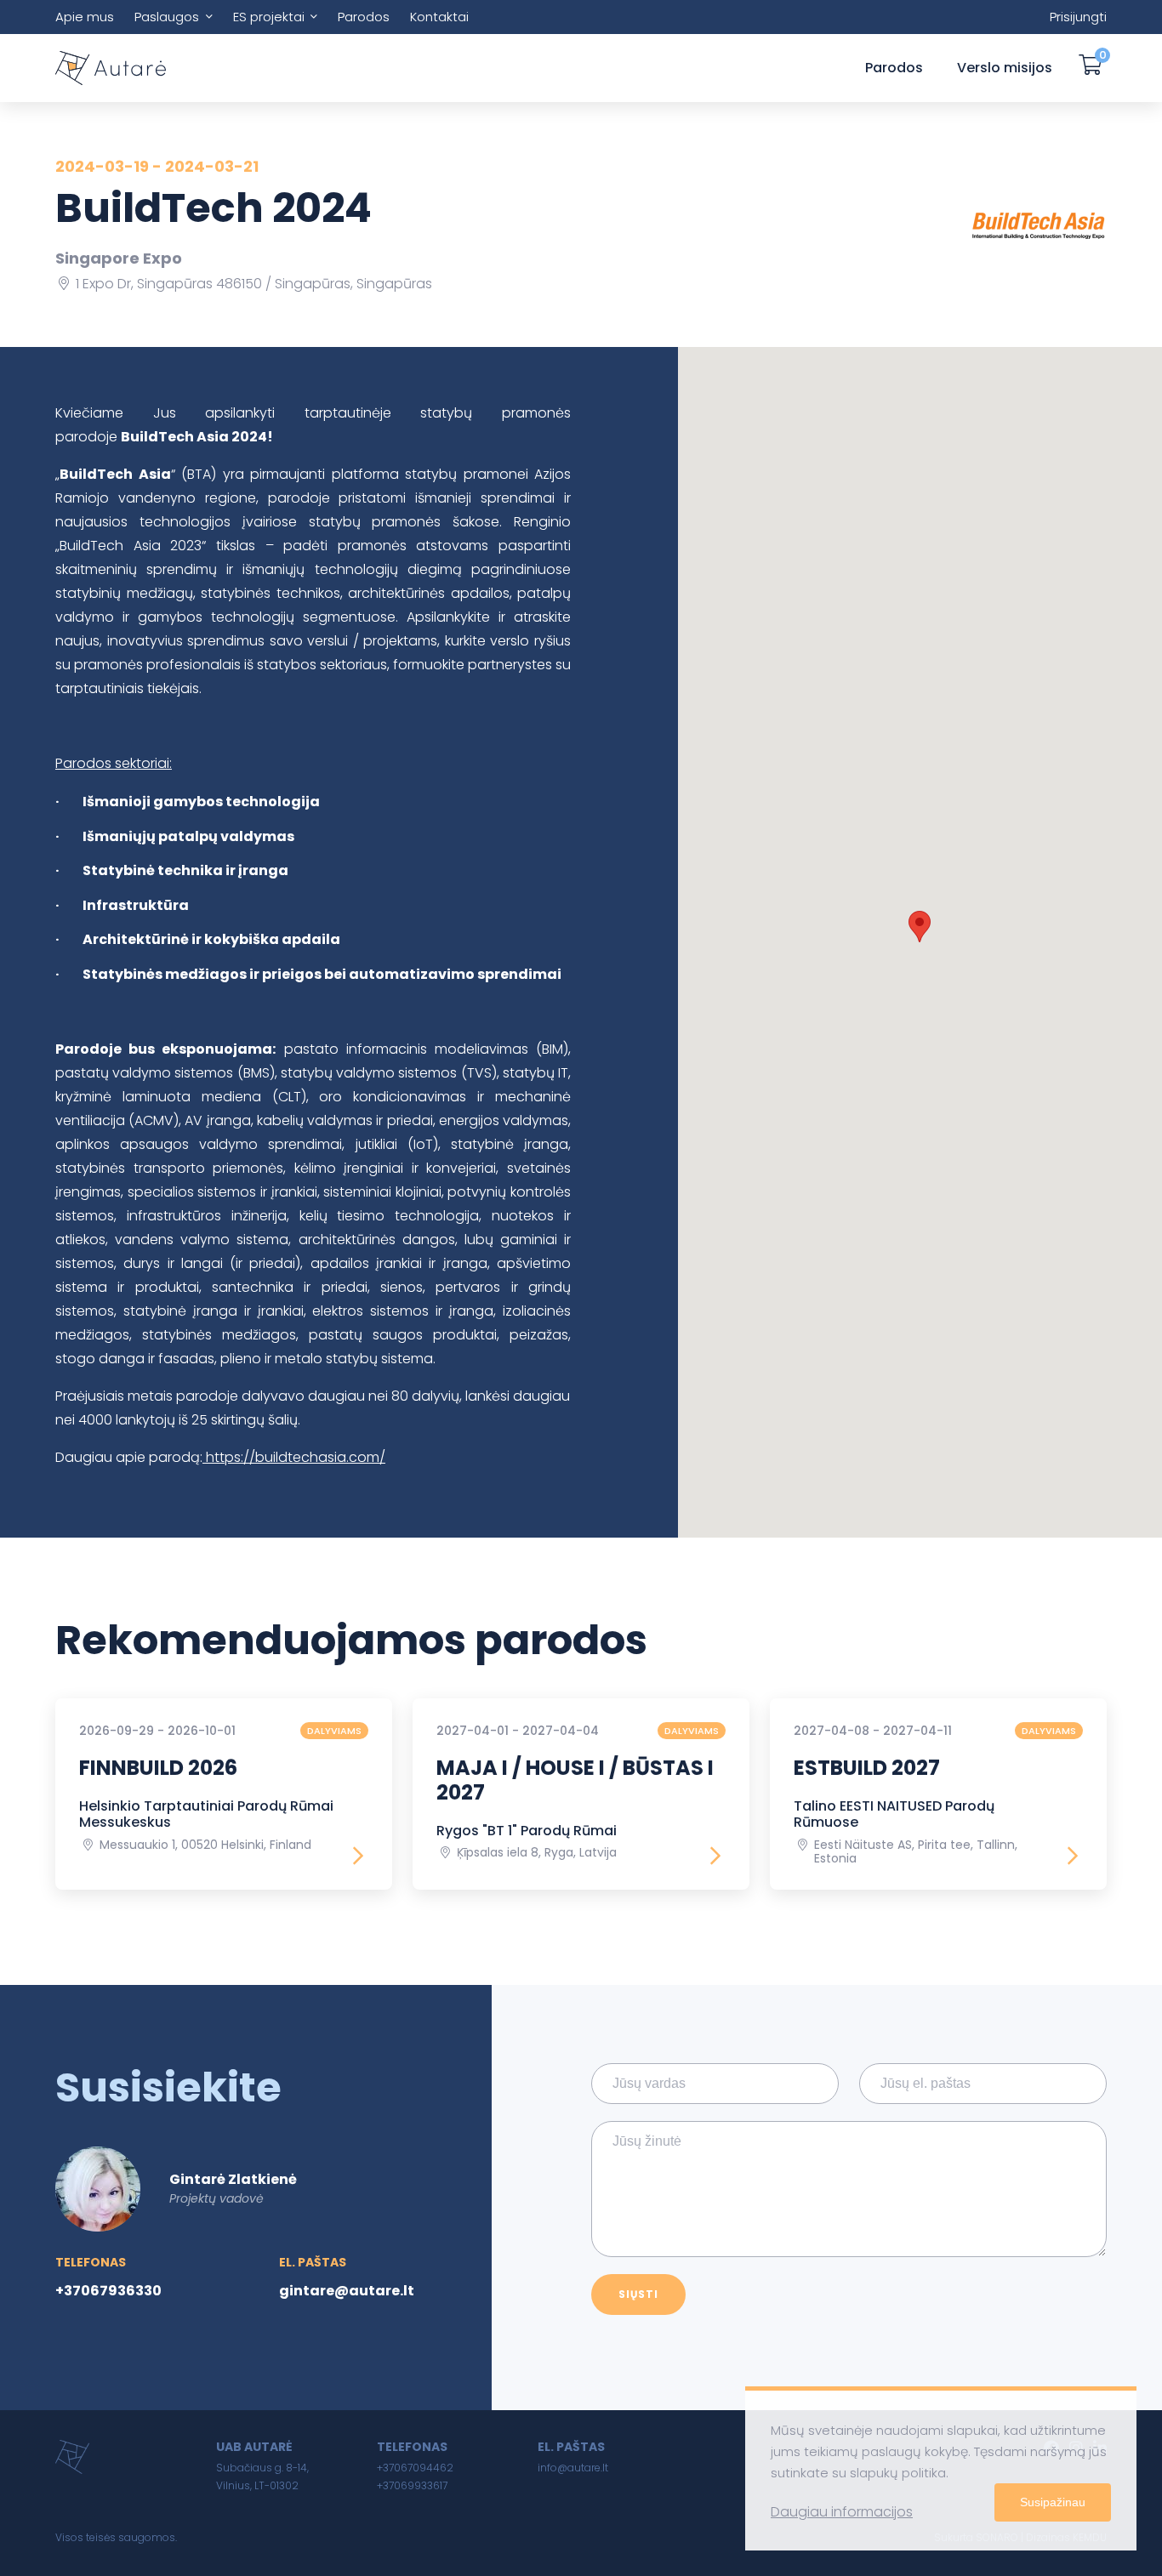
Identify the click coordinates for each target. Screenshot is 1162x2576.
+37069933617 (412, 2485)
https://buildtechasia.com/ (294, 1457)
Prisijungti (1078, 17)
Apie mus (85, 17)
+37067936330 (108, 2291)
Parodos (364, 17)
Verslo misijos (1005, 68)
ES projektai (269, 17)
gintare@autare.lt (347, 2291)
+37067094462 (415, 2468)
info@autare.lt (573, 2468)
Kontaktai (439, 17)
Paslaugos (167, 17)
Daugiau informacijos (842, 2512)
